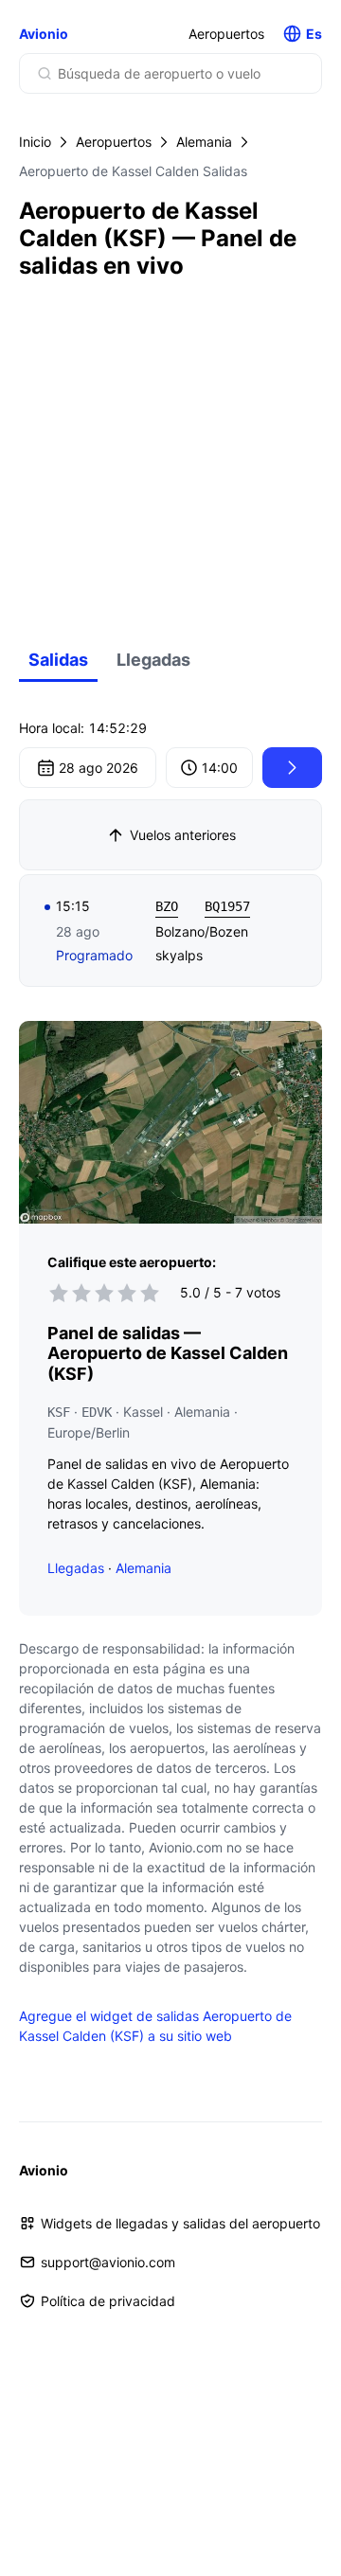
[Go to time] (292, 768)
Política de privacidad (108, 2301)
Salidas (58, 660)
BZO (167, 906)
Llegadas (153, 660)
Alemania (204, 142)
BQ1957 (227, 906)
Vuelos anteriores (183, 835)
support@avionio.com (108, 2262)
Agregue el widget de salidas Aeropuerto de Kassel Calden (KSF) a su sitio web (155, 2026)
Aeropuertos (226, 34)
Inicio (35, 142)
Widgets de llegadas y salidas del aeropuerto (180, 2223)
